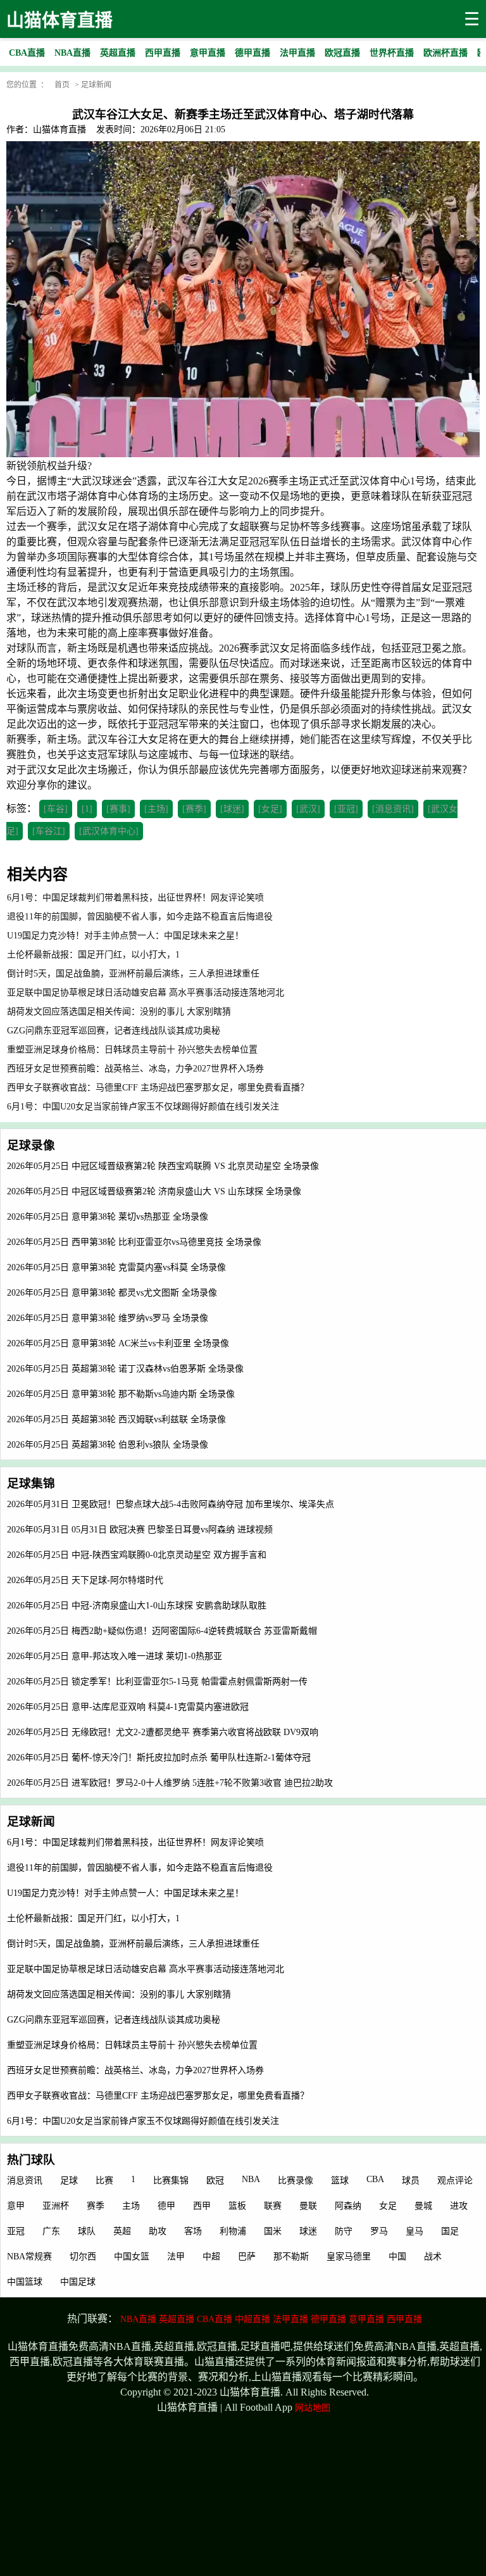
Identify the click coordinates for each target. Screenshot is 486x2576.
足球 (69, 2181)
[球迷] (232, 809)
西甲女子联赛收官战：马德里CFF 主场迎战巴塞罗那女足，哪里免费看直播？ (158, 2096)
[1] (87, 809)
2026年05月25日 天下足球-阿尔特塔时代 (85, 1580)
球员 (411, 2181)
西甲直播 (404, 2319)
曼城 (423, 2206)
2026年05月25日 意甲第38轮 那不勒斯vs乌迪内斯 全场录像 (121, 1394)
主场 (131, 2206)
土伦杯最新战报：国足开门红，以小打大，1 (93, 1918)
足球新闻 (96, 85)
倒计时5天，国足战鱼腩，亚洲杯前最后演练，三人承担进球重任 (133, 1944)
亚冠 (16, 2231)
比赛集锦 (171, 2181)
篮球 (340, 2181)
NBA (251, 2179)
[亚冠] (346, 809)
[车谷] (56, 809)
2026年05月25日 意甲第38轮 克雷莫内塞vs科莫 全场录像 (116, 1267)
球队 (87, 2231)
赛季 (96, 2206)
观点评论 (455, 2181)
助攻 (158, 2231)
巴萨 (247, 2257)
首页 (62, 85)
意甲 (16, 2206)
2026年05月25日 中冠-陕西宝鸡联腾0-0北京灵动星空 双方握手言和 (137, 1555)
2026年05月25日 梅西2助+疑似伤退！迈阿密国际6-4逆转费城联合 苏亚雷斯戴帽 (162, 1631)
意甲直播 (366, 2319)
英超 (122, 2231)
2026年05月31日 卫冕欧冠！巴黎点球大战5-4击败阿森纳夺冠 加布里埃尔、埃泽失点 (171, 1504)
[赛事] (118, 809)
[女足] (270, 809)
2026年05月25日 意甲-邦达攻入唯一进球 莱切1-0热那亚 (115, 1656)
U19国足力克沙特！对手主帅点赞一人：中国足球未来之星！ (125, 1893)
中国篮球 (25, 2282)
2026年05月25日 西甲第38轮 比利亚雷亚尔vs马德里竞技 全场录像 (134, 1242)
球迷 (308, 2231)
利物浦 (233, 2231)
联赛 (273, 2206)
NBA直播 (138, 2319)
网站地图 (313, 2408)
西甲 (202, 2206)
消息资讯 (25, 2181)
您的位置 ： (27, 85)
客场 (193, 2231)
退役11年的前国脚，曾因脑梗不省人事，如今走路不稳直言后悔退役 (140, 1868)
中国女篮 (132, 2257)
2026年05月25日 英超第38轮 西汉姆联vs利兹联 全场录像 (116, 1419)
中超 (211, 2257)
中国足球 (78, 2282)
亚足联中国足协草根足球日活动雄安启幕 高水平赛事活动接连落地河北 (146, 1969)
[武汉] (308, 809)
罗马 (379, 2231)
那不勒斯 (291, 2257)
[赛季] (194, 809)
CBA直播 (215, 2319)
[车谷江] (49, 831)
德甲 (166, 2206)
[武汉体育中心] (109, 831)
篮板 (237, 2206)
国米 (273, 2231)
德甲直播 (328, 2319)
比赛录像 (296, 2181)
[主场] (156, 809)
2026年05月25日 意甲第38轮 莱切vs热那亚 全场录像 (108, 1217)
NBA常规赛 (29, 2257)
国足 (450, 2231)
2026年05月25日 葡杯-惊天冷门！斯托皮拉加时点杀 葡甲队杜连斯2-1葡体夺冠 (159, 1758)
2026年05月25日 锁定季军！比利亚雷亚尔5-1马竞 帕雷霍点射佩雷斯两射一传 (157, 1682)
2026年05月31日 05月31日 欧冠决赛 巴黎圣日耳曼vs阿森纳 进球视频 (140, 1530)
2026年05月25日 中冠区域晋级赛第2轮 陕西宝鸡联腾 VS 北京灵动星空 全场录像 (163, 1166)
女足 (388, 2206)
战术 (433, 2257)
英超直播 (177, 2319)
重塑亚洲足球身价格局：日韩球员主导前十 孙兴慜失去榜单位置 (132, 2045)
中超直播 (252, 2319)
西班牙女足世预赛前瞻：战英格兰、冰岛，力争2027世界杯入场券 (135, 2070)
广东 (51, 2231)
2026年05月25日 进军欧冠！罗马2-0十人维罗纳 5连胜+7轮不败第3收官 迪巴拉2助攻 (170, 1783)
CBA (375, 2179)
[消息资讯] (393, 809)
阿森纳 (348, 2206)
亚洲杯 (56, 2206)
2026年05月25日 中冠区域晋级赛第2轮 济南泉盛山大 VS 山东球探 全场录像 (154, 1191)
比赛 (104, 2181)
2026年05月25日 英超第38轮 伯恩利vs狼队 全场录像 (108, 1445)
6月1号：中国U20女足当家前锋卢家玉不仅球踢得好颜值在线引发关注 (143, 2121)
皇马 (414, 2231)
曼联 (308, 2206)
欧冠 (215, 2181)
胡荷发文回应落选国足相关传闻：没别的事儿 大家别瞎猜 (119, 1994)
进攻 (459, 2206)
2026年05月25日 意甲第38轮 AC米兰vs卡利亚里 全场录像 (118, 1343)
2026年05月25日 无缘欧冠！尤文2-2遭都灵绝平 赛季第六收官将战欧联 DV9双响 (163, 1732)
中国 (397, 2257)
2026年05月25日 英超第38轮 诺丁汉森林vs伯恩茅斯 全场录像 (125, 1369)
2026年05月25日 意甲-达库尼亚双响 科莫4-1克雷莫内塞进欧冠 (128, 1707)
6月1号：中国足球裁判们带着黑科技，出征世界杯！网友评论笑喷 (135, 1842)
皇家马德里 (349, 2257)
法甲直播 (290, 2319)
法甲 (176, 2257)
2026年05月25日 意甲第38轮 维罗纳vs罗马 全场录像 (108, 1318)
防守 (344, 2231)
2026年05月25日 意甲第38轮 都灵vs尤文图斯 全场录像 (112, 1293)
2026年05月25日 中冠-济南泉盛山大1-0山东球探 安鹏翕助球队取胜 (137, 1606)
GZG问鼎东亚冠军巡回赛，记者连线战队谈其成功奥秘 (114, 2020)
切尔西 (83, 2257)
